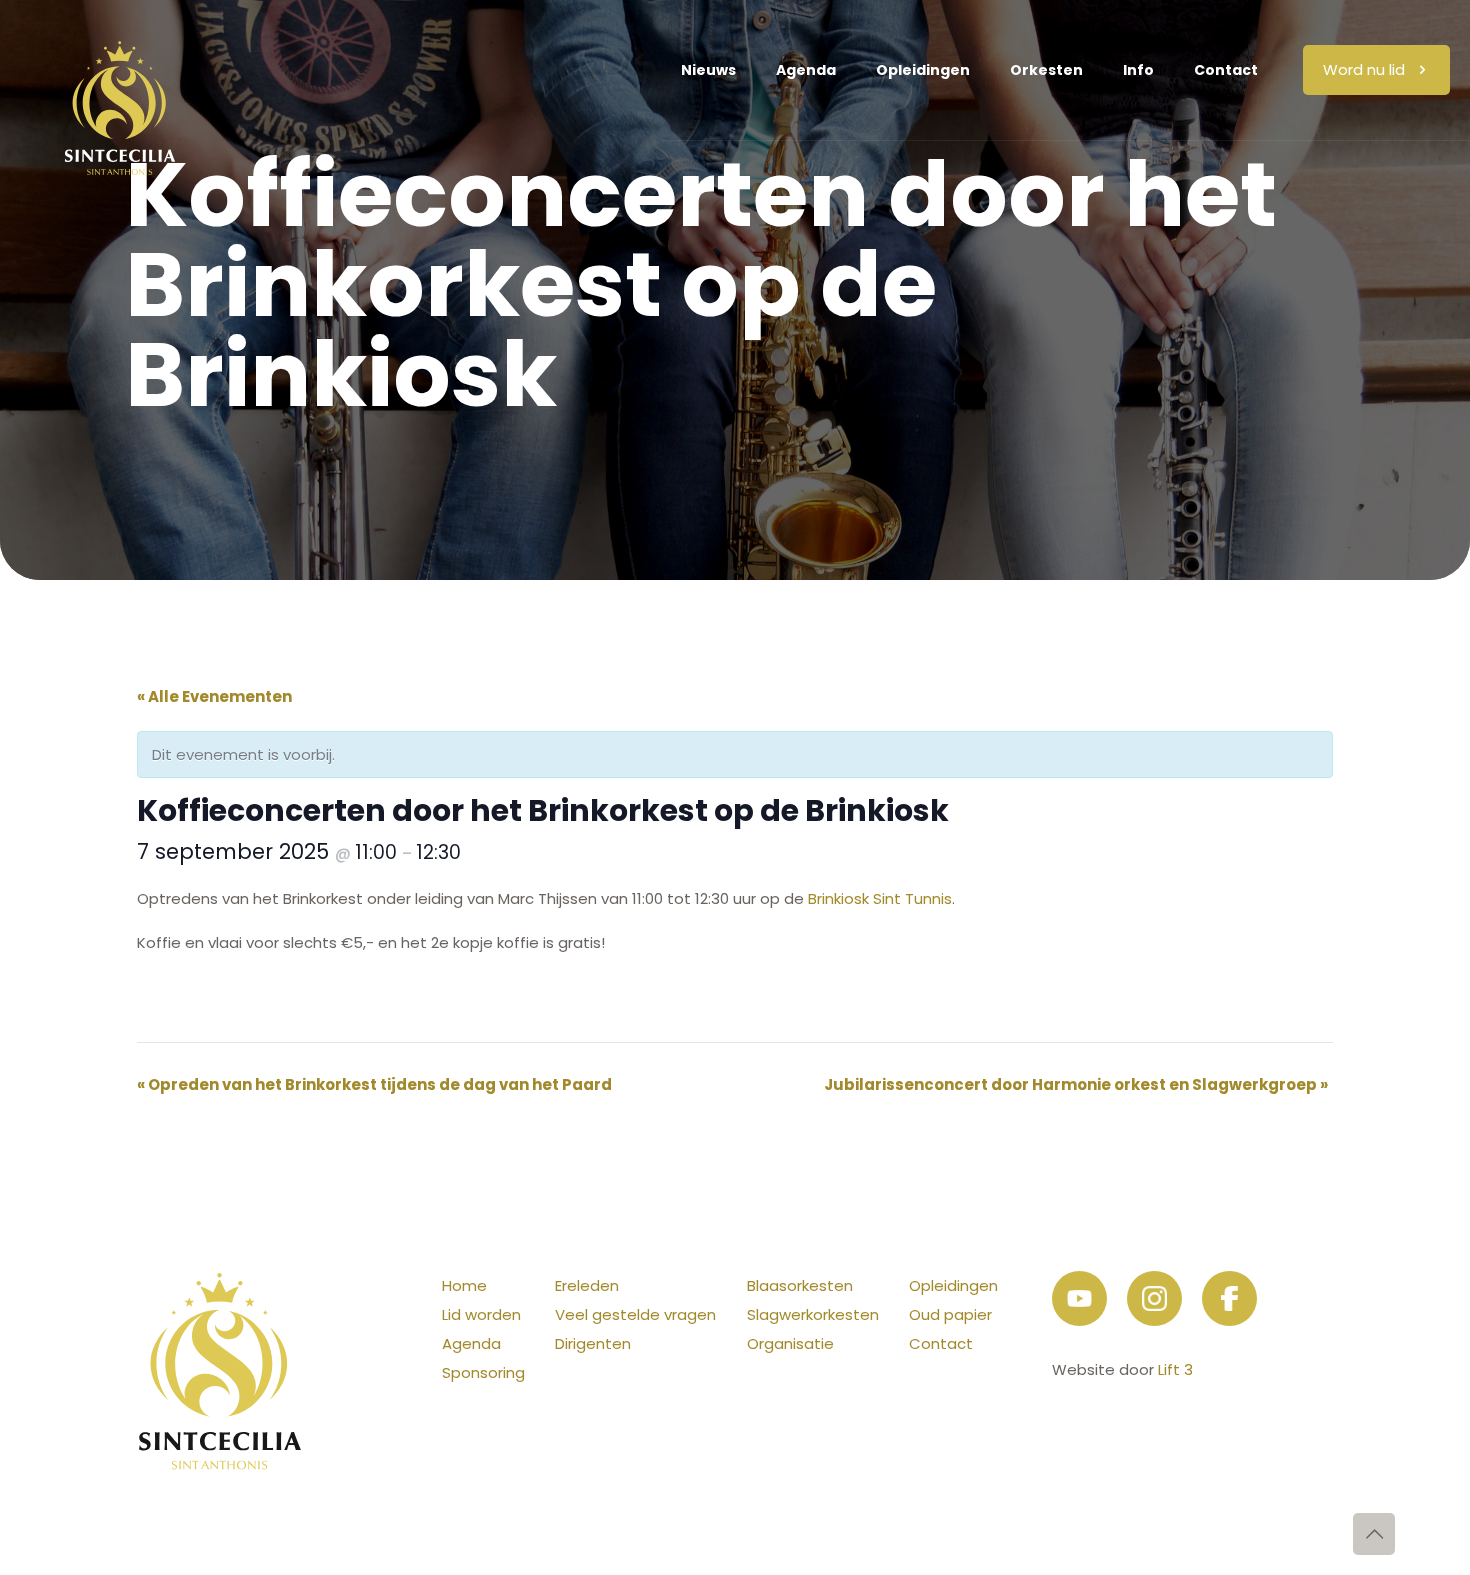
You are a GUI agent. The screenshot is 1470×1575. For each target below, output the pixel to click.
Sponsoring (483, 1372)
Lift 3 (1175, 1369)
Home (464, 1285)
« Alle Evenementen (214, 696)
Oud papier (950, 1314)
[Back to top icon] (1374, 1534)
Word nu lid (1364, 69)
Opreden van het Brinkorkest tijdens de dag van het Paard (374, 1084)
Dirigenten (593, 1343)
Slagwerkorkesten (813, 1314)
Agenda (471, 1343)
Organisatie (790, 1343)
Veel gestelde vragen (635, 1314)
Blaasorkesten (800, 1285)
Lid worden (481, 1314)
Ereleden (587, 1285)
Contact (941, 1343)
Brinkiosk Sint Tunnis (880, 898)
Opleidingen (953, 1285)
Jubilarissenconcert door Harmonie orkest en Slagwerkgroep (1076, 1084)
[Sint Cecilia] (120, 70)
